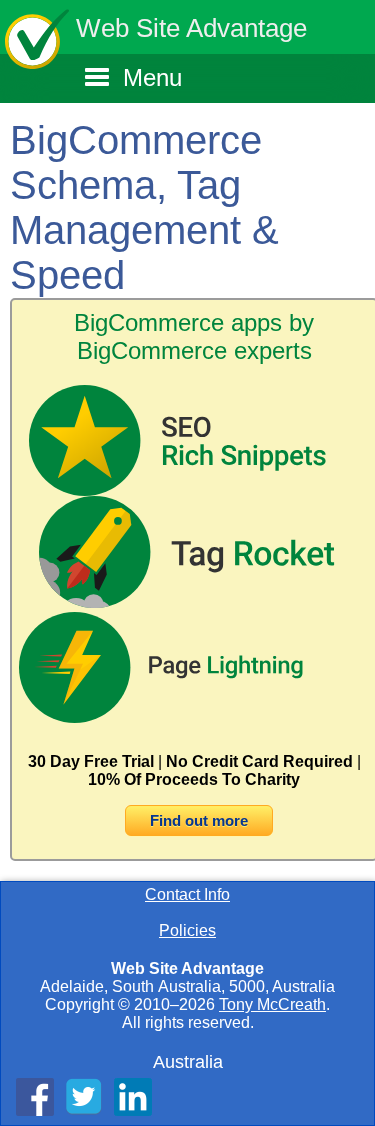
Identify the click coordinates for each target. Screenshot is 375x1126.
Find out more (199, 820)
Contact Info (187, 894)
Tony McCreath (272, 1004)
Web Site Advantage (191, 28)
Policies (187, 930)
